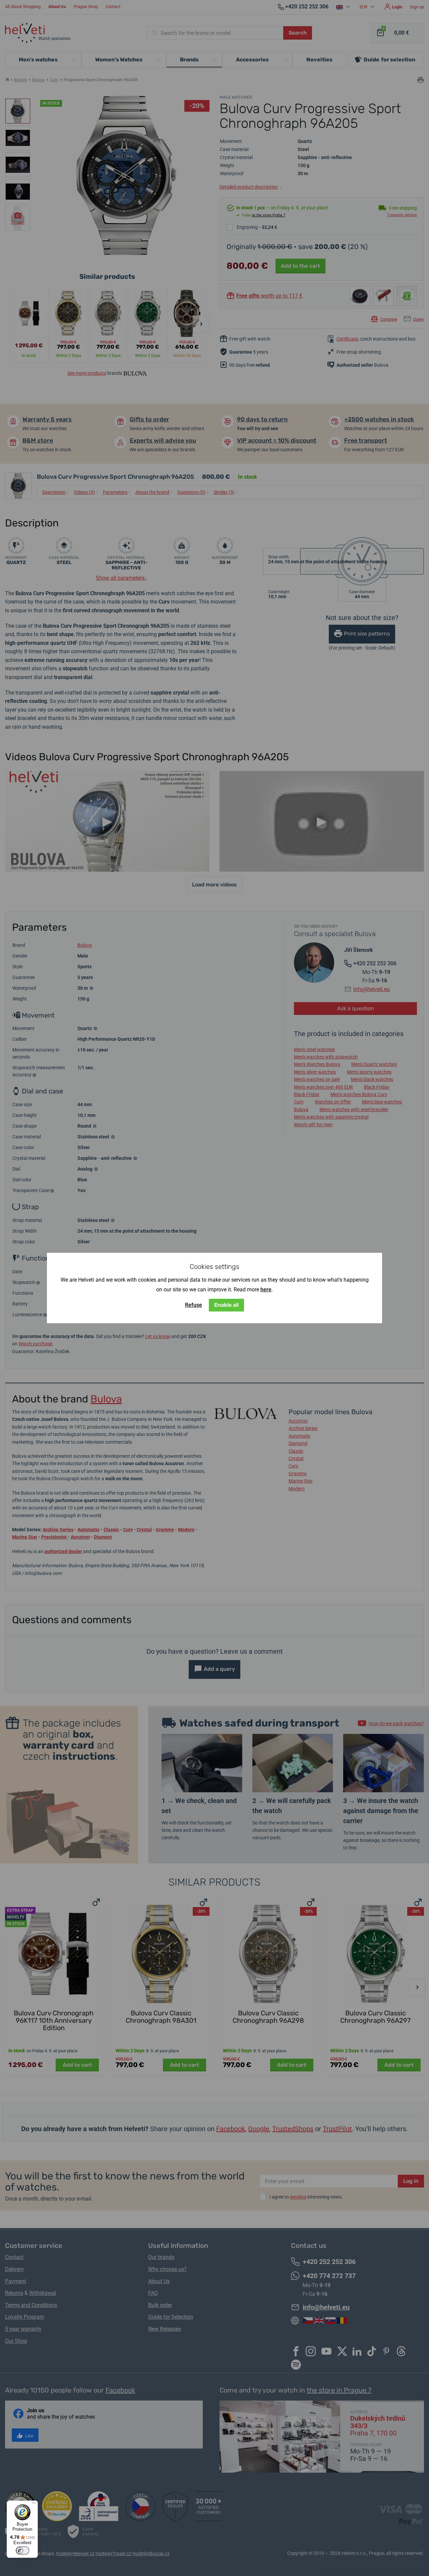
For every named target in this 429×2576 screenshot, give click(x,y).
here (266, 1290)
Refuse (194, 1305)
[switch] (22, 2551)
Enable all (226, 1305)
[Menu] (34, 2505)
